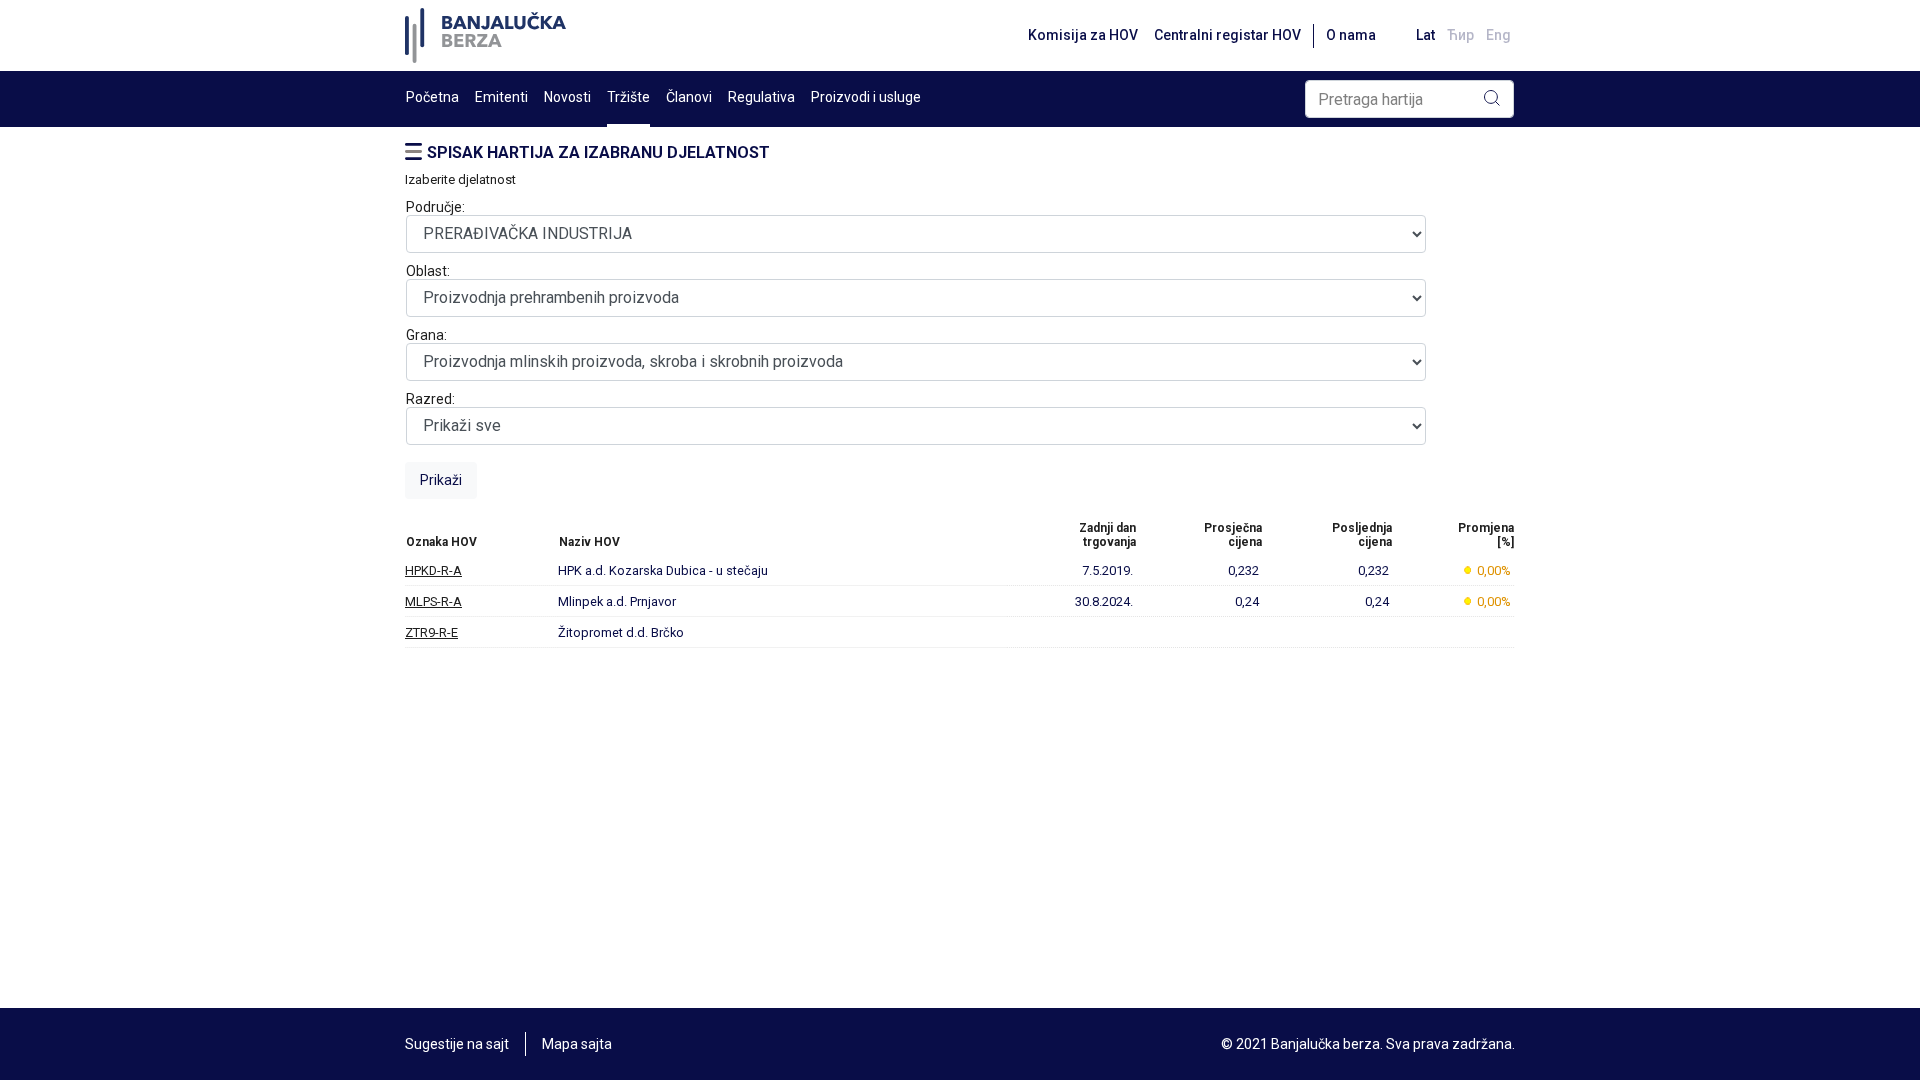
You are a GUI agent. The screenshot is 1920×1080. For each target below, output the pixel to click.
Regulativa (761, 97)
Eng (1498, 35)
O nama (1351, 35)
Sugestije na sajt (457, 1044)
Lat (1425, 35)
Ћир (1460, 35)
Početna (432, 97)
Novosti (567, 97)
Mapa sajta (577, 1044)
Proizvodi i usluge (866, 97)
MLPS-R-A (433, 601)
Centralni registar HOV (1227, 35)
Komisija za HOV (1083, 35)
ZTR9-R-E (431, 632)
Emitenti (501, 97)
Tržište (628, 97)
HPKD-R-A (433, 570)
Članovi (689, 97)
